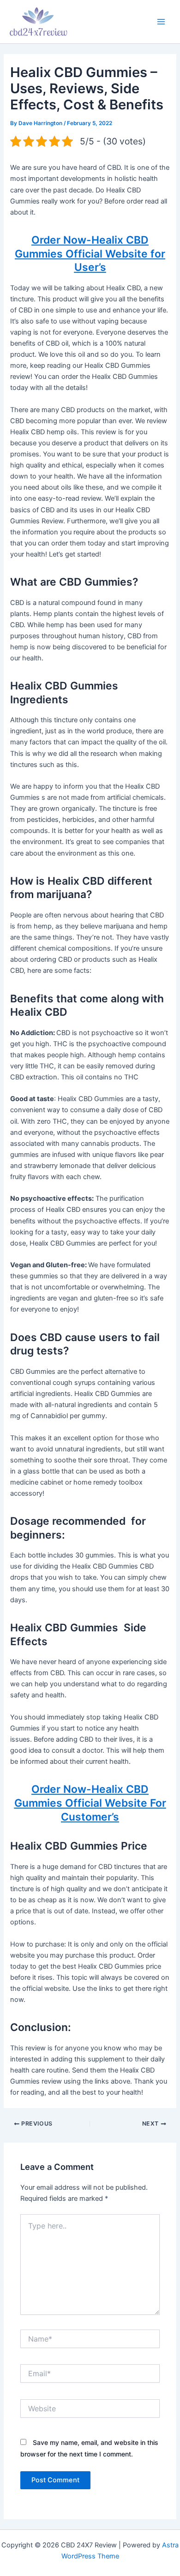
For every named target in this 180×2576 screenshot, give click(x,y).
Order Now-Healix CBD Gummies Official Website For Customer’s (90, 1803)
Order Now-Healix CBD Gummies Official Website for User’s (90, 254)
